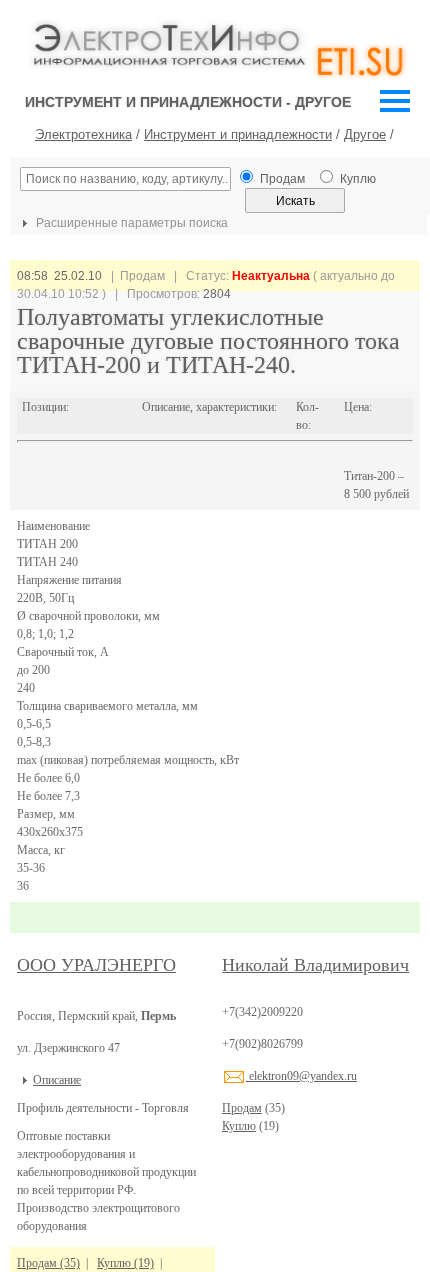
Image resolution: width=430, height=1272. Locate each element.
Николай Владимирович (315, 965)
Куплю (239, 1126)
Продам (242, 1108)
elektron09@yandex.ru (301, 1076)
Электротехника (83, 134)
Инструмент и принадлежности (238, 134)
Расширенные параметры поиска (130, 223)
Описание (57, 1080)
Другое (365, 134)
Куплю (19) (125, 1263)
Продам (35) (48, 1263)
